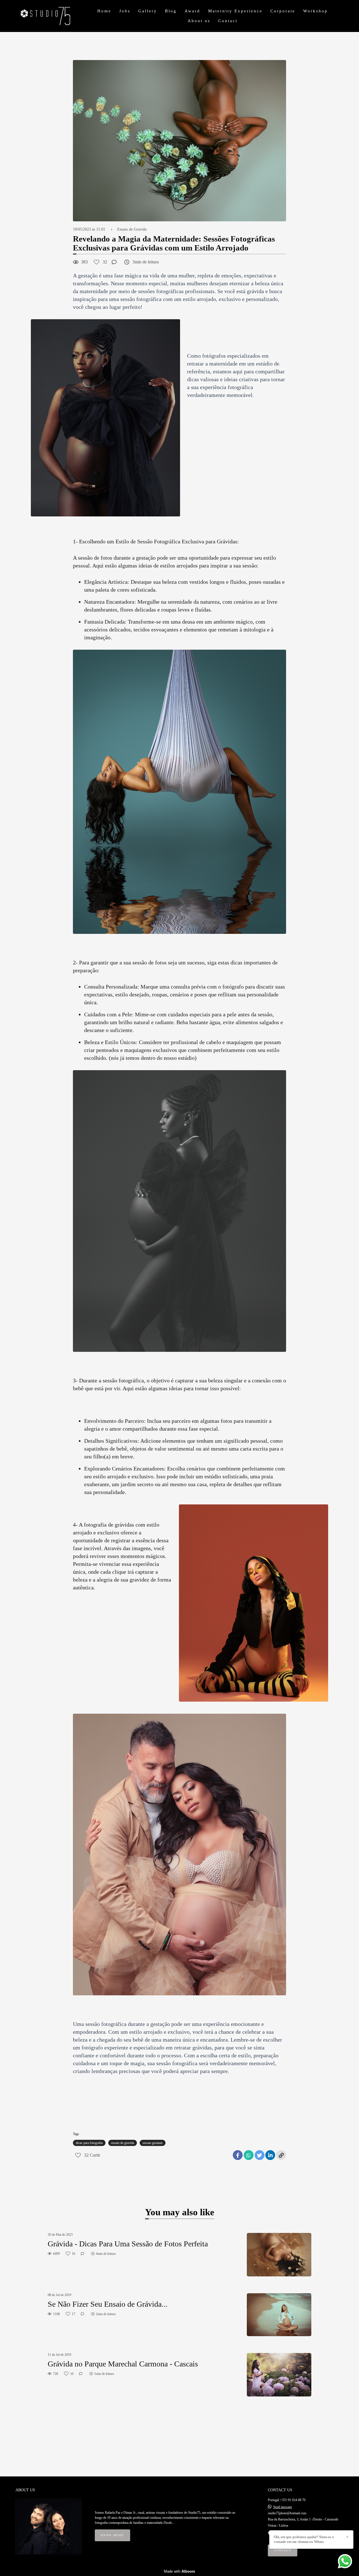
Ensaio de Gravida (132, 229)
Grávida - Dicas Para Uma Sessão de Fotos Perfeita (128, 2244)
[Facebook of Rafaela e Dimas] (269, 2533)
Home (104, 11)
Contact (228, 21)
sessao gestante (153, 2143)
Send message (283, 2507)
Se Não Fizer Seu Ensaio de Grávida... (108, 2304)
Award (192, 11)
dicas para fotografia (89, 2143)
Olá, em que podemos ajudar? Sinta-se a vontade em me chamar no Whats (304, 2539)
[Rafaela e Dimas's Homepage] (53, 16)
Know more (112, 2535)
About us (199, 21)
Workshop (316, 11)
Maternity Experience (235, 11)
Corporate (283, 11)
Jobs (125, 11)
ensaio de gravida (123, 2143)
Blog (171, 11)
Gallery (148, 11)
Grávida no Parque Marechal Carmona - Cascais (123, 2364)
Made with (179, 2571)
